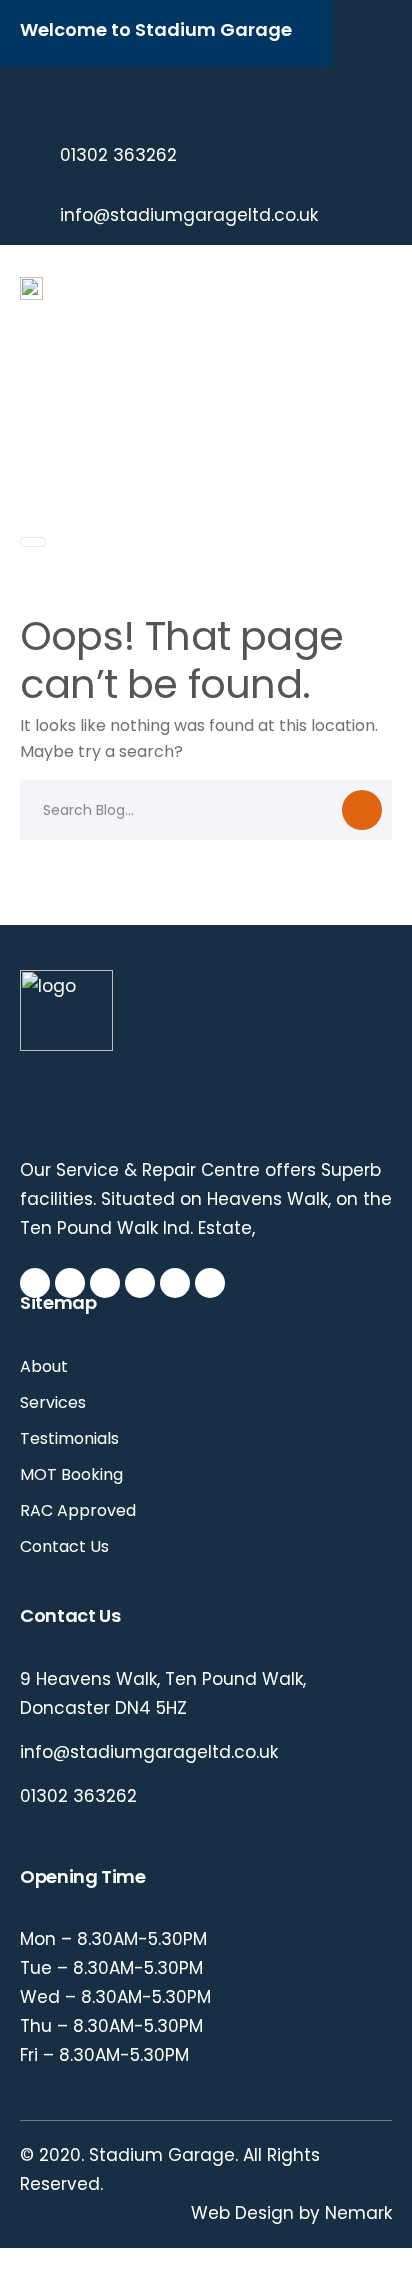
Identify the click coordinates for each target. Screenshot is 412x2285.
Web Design (242, 2213)
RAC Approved (78, 1510)
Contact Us (64, 1546)
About (44, 1366)
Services (53, 1402)
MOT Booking (71, 1474)
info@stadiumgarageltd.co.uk (189, 215)
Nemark (358, 2213)
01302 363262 (118, 155)
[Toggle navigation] (33, 542)
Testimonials (69, 1438)
